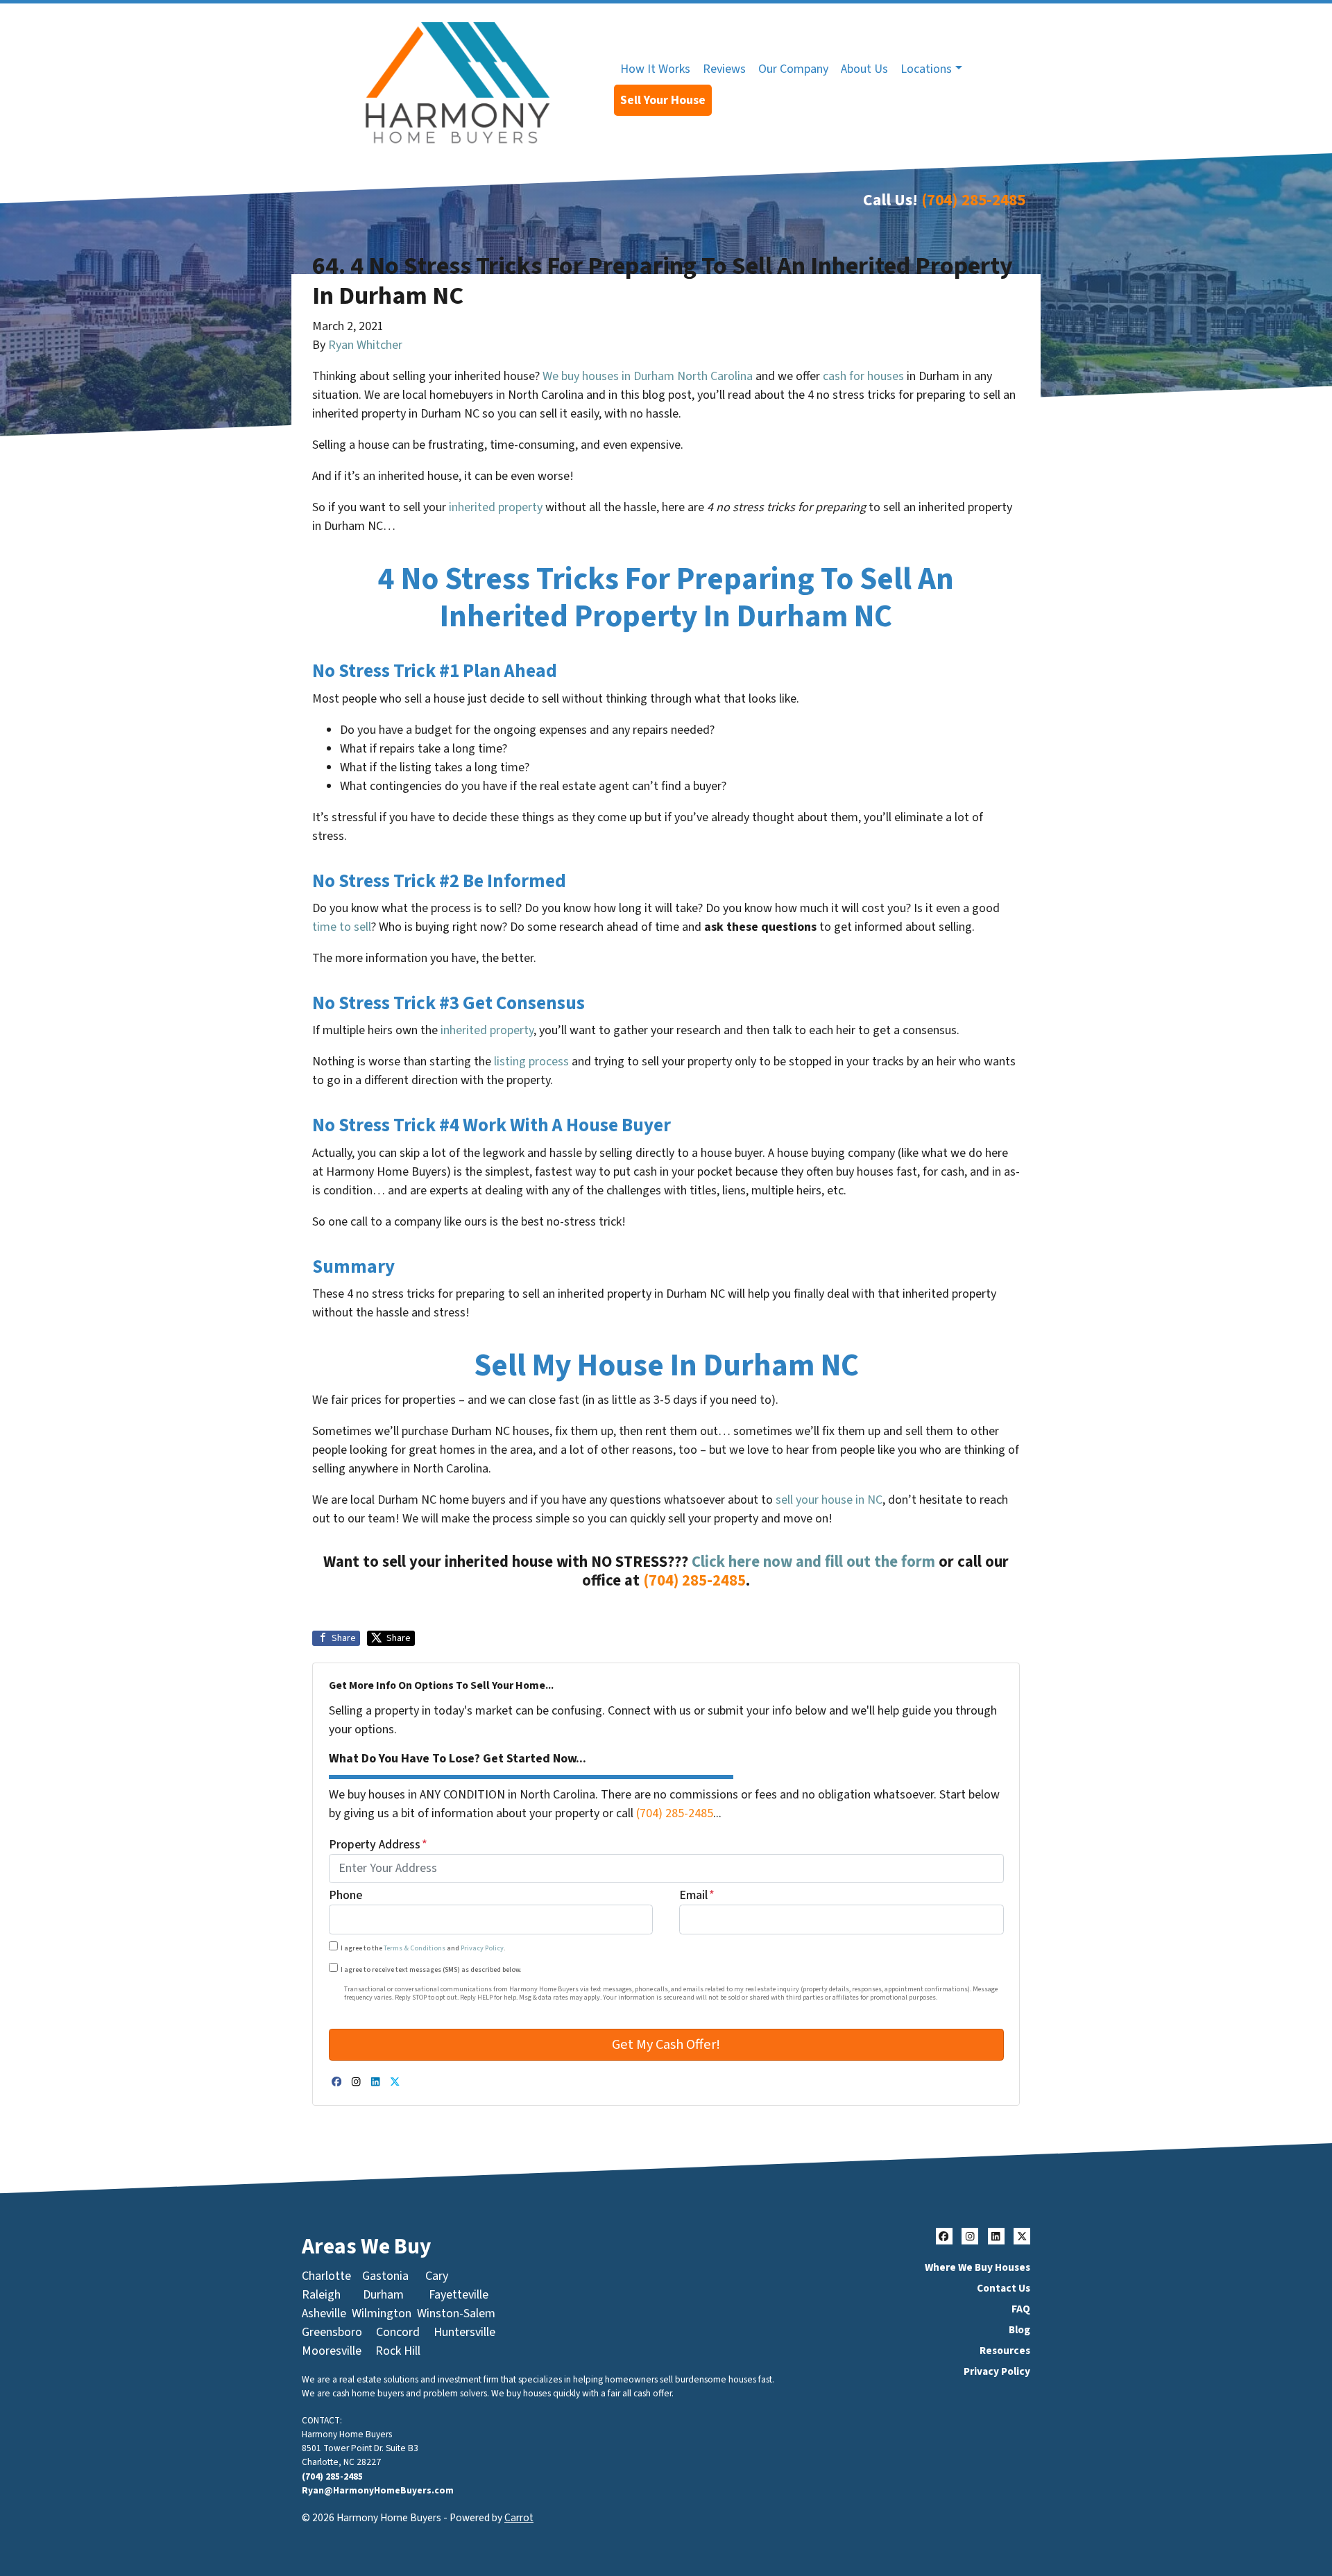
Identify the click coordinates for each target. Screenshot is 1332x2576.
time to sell (342, 927)
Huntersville (464, 2332)
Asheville (324, 2313)
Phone (345, 1896)
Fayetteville (459, 2295)
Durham (383, 2295)
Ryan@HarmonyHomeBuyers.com (378, 2490)
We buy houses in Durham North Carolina (648, 376)
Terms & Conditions (415, 1948)
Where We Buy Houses (977, 2267)
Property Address (378, 1845)
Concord (398, 2332)
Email (697, 1896)
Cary (437, 2276)
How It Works (655, 69)
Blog (1019, 2330)
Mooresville (332, 2351)
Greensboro (332, 2332)
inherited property (496, 507)
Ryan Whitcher (365, 345)
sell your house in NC (829, 1500)
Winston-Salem (456, 2313)
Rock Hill (398, 2351)
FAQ (1021, 2309)
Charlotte (326, 2276)
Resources (1005, 2351)
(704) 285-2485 (973, 200)
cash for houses (863, 376)
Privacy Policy (482, 1948)
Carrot (519, 2518)
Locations (926, 69)
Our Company (793, 69)
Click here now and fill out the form (813, 1562)
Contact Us (1004, 2288)
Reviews (724, 69)
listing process (531, 1062)
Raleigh (321, 2295)
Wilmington (382, 2313)
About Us (864, 69)
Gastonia (385, 2276)
